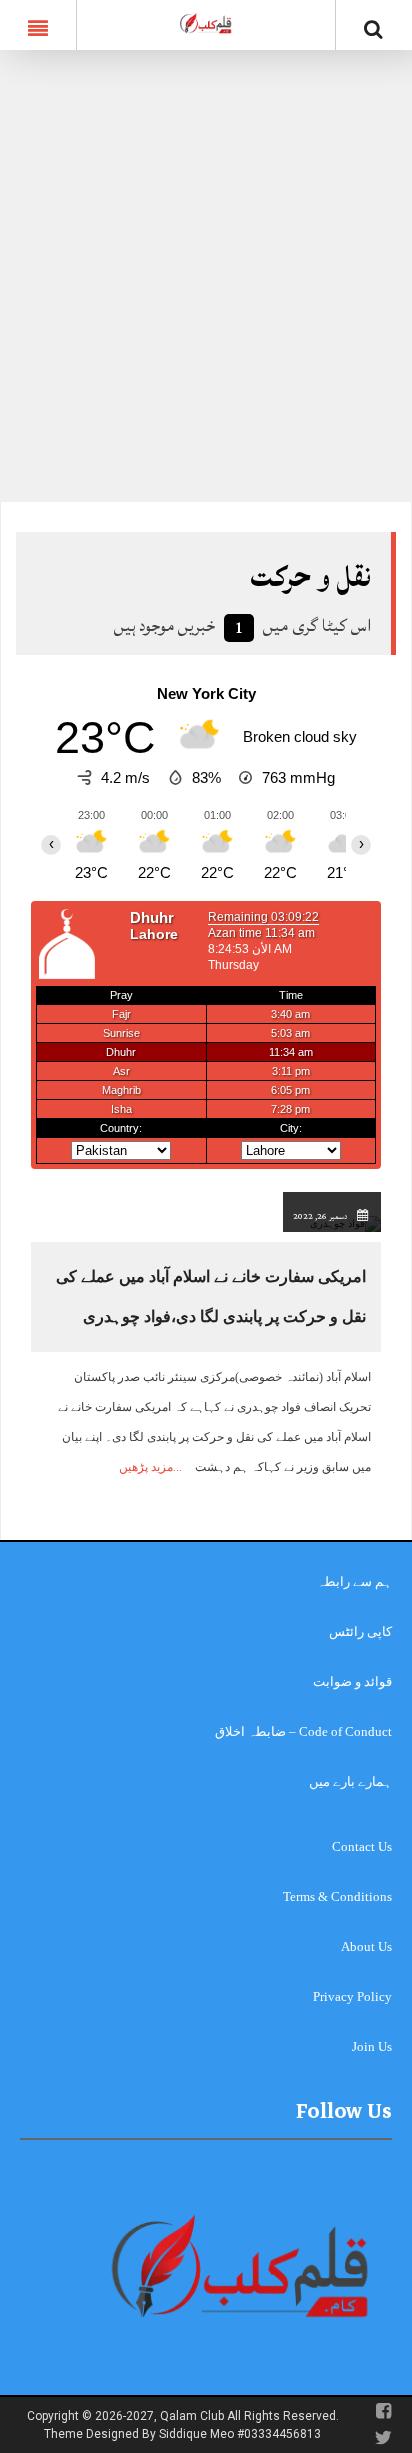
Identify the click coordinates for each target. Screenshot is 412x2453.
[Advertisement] (206, 286)
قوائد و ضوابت (352, 1681)
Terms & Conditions (337, 1896)
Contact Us (362, 1846)
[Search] (374, 29)
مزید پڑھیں (146, 1467)
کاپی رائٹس (360, 1631)
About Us (366, 1946)
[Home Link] (206, 23)
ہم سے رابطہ (354, 1581)
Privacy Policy (352, 1996)
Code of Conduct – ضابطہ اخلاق (303, 1731)
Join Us (372, 2046)
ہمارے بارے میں (350, 1781)
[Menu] (38, 25)
